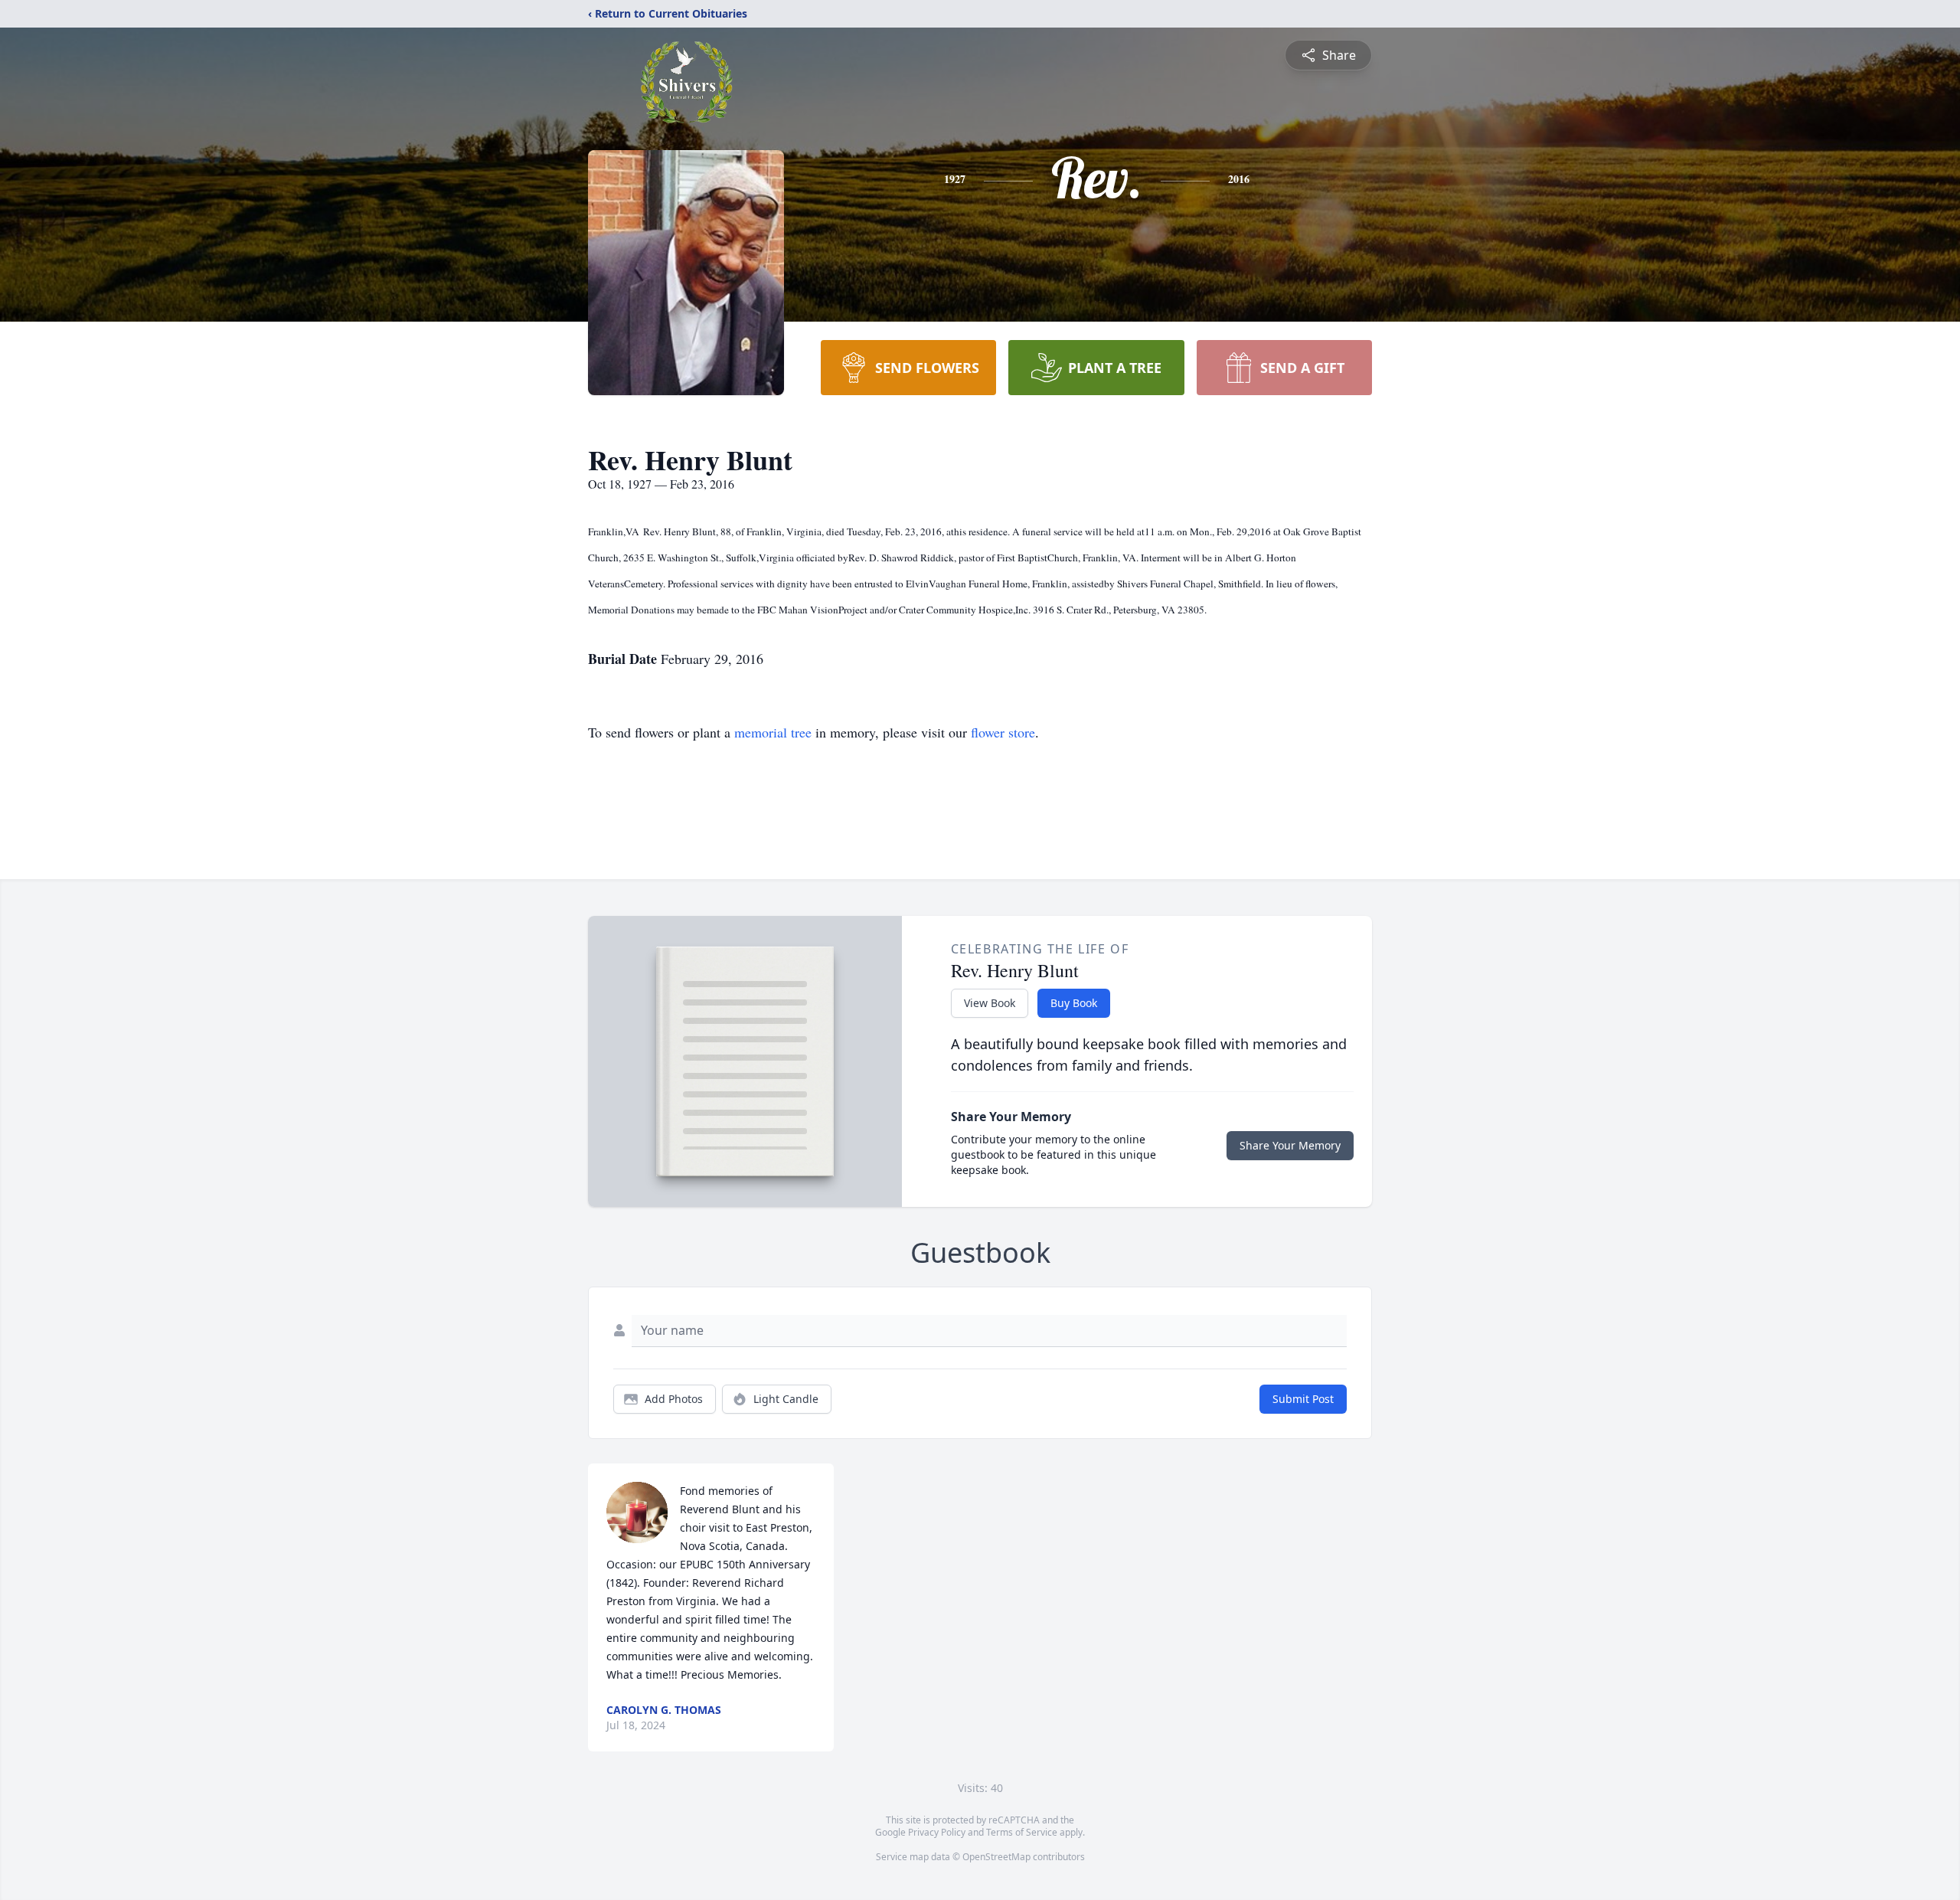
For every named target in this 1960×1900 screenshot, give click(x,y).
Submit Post (1303, 1399)
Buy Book (1074, 1003)
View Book (990, 1003)
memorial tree (773, 732)
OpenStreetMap (996, 1857)
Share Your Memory (1290, 1145)
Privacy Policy (937, 1832)
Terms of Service (1022, 1832)
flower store (1003, 732)
